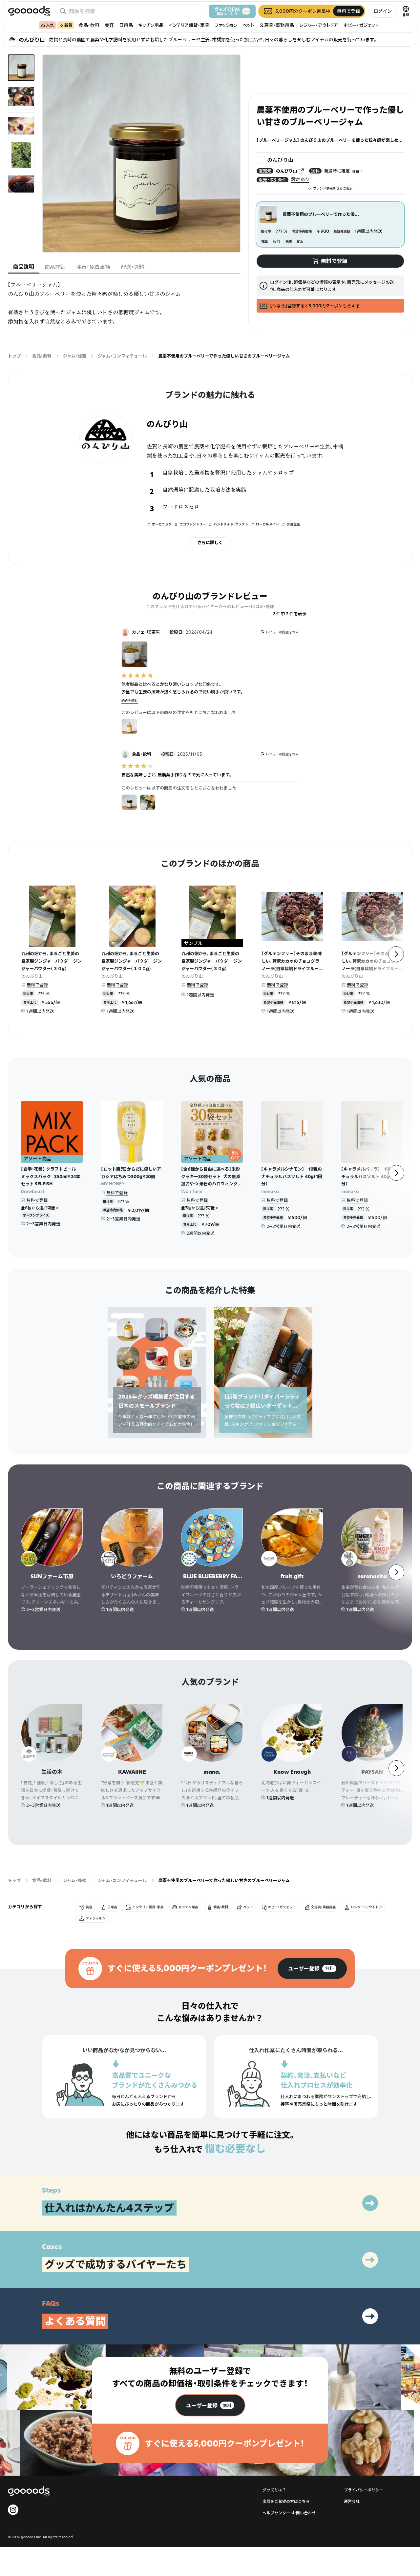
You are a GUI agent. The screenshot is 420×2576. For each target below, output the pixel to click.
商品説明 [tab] (24, 267)
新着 (68, 25)
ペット (248, 25)
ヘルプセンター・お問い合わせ (289, 2513)
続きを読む (130, 701)
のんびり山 (287, 171)
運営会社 (352, 2501)
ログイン (383, 11)
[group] (312, 1969)
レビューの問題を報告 (282, 632)
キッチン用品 (151, 25)
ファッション (226, 25)
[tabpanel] (124, 303)
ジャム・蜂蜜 (75, 356)
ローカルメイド (267, 524)
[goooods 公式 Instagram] (13, 2510)
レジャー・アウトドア (319, 25)
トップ (14, 356)
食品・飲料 (89, 25)
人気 (50, 25)
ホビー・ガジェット (361, 25)
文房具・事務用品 (277, 25)
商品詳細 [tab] (55, 267)
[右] (396, 954)
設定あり (300, 179)
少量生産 (293, 524)
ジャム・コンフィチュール (122, 356)
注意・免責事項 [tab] (93, 267)
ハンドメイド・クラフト (231, 524)
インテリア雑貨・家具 (189, 25)
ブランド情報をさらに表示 (333, 188)
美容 (109, 25)
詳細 (356, 171)
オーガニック (162, 524)
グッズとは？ (274, 2490)
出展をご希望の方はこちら (286, 2501)
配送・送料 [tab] (133, 267)
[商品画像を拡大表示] (141, 153)
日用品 (126, 25)
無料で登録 (37, 985)
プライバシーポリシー (364, 2490)
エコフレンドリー (193, 524)
